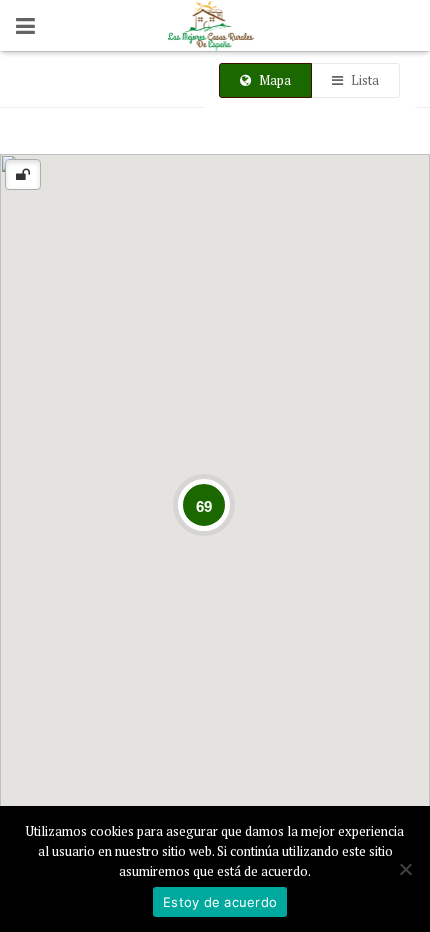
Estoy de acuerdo (220, 902)
